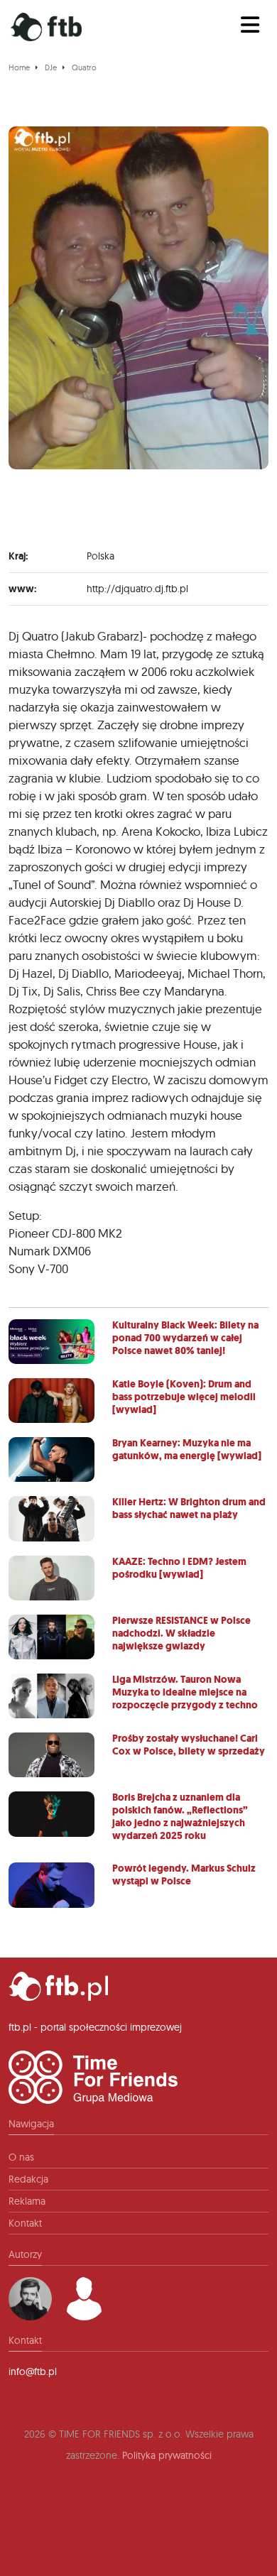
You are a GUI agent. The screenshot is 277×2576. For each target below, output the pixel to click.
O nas (21, 2157)
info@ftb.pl (33, 2372)
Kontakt (25, 2223)
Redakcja (28, 2179)
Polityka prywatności (167, 2455)
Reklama (27, 2201)
